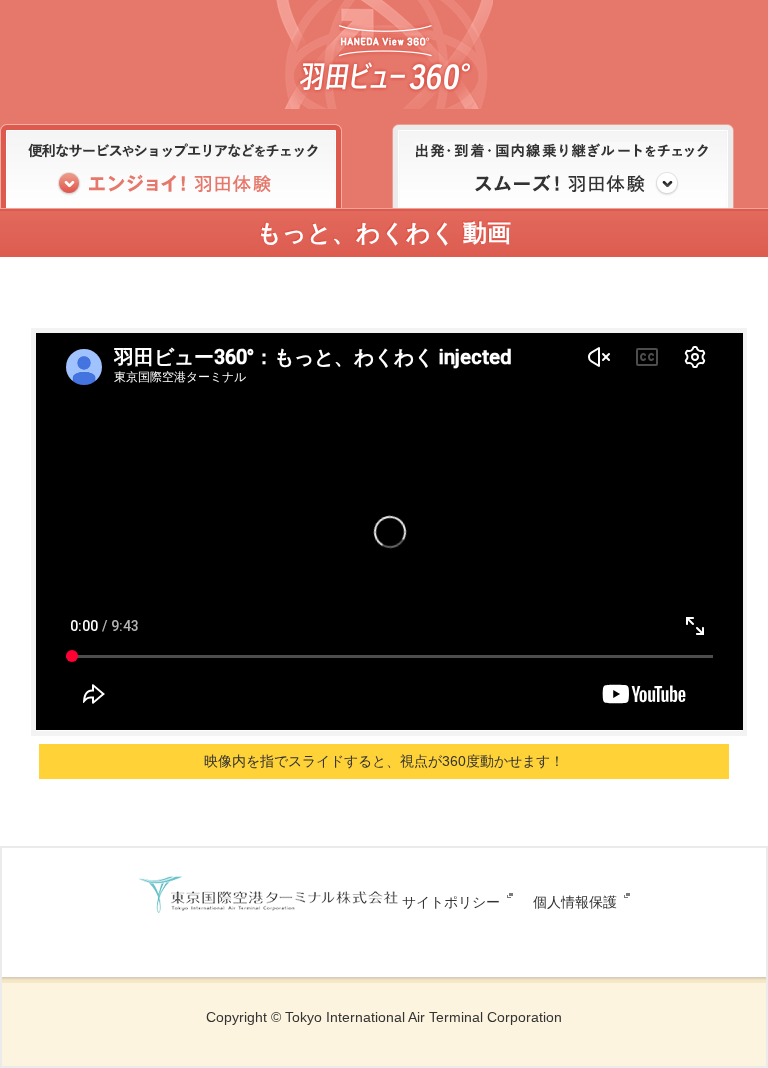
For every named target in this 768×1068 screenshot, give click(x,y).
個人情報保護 (575, 902)
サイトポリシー (451, 902)
